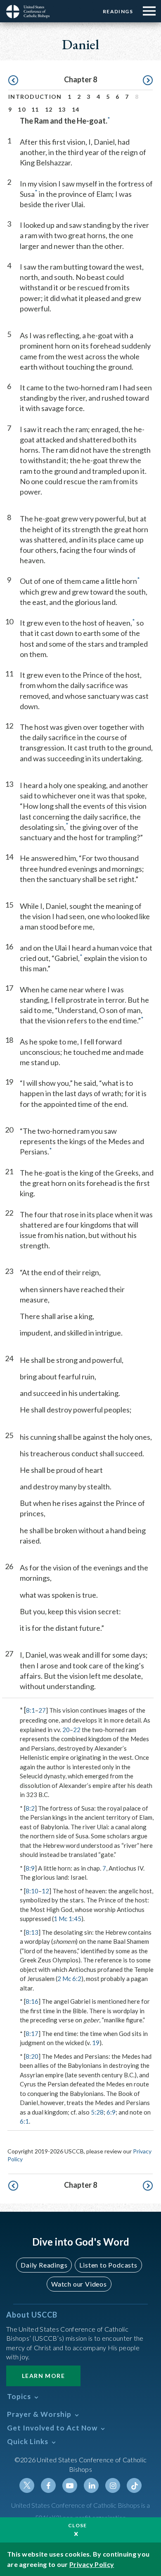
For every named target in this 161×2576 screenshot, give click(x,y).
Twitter (27, 2485)
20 (66, 1730)
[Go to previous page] (13, 81)
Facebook (48, 2485)
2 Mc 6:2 (69, 1979)
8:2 (30, 1808)
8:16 (32, 2001)
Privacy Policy (92, 2564)
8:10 (32, 1891)
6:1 (24, 2121)
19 (96, 2043)
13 (62, 109)
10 (22, 109)
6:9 (111, 2112)
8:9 (30, 1868)
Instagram (113, 2485)
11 (35, 109)
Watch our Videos (79, 2284)
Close (78, 2525)
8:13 (32, 1932)
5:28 (97, 2112)
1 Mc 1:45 (67, 1919)
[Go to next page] (148, 81)
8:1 (31, 1710)
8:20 (32, 2056)
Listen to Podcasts (108, 2265)
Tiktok (134, 2485)
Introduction (35, 97)
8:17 (32, 2034)
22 (77, 1730)
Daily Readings (44, 2265)
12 (49, 109)
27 (42, 1710)
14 (76, 109)
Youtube (70, 2485)
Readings (118, 11)
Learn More (43, 2376)
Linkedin (91, 2485)
